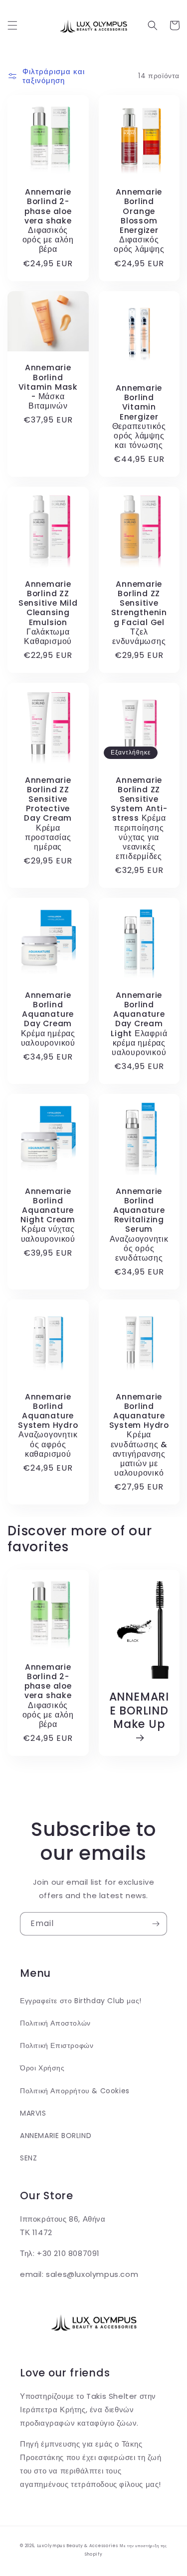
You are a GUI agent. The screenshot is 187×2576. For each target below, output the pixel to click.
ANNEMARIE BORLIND (56, 2136)
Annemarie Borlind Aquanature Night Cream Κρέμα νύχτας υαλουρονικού (48, 1215)
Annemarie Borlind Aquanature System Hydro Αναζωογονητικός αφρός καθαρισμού (48, 1425)
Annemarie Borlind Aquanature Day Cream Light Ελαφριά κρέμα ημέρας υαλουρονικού (139, 1024)
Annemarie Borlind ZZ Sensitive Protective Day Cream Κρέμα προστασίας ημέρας (48, 814)
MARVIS (33, 2113)
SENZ (28, 2158)
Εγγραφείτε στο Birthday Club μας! (81, 2001)
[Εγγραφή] (156, 1924)
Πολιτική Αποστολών (55, 2023)
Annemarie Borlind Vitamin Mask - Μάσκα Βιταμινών (48, 387)
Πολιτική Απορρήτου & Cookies (75, 2091)
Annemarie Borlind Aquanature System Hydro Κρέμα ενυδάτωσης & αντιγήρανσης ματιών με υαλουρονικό (139, 1435)
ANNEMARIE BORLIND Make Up (139, 1711)
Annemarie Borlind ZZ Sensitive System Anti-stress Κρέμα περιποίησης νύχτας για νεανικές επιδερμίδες (139, 818)
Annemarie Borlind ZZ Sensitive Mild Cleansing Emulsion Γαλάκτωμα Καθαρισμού (48, 613)
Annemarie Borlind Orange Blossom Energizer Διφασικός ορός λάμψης (139, 220)
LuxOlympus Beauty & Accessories (78, 2546)
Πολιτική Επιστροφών (57, 2045)
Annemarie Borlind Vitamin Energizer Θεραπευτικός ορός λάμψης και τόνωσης (139, 417)
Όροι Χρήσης (42, 2068)
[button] (12, 25)
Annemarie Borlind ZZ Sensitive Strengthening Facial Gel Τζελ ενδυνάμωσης (139, 613)
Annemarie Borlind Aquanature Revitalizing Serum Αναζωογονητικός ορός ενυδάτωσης (139, 1225)
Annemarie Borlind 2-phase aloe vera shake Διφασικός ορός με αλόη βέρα (48, 220)
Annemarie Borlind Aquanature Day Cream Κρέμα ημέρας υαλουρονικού (48, 1019)
